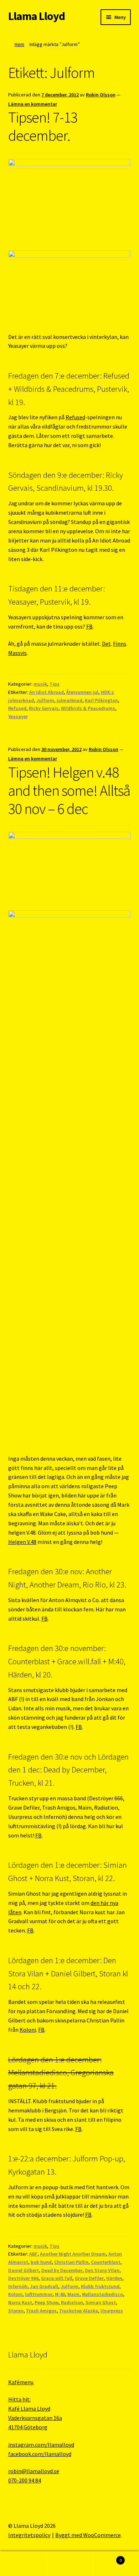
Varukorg (107, 2558)
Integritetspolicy (29, 2535)
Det (106, 644)
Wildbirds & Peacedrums (88, 708)
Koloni (28, 2030)
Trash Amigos (41, 2311)
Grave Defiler (89, 2278)
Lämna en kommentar (33, 104)
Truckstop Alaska (79, 2311)
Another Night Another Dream (73, 2254)
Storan (16, 2311)
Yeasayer (18, 716)
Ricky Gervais (44, 708)
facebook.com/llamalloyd (40, 2454)
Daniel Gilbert (24, 2270)
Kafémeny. (21, 2382)
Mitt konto (23, 2564)
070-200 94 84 (25, 2480)
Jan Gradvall (44, 2286)
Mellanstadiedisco (102, 2294)
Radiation (72, 2302)
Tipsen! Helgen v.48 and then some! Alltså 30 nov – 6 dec (69, 790)
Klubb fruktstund (100, 2286)
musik (40, 684)
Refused (75, 417)
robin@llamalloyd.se (34, 2471)
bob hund (41, 2262)
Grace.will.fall (57, 2278)
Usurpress (112, 2311)
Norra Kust (20, 2302)
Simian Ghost (101, 2302)
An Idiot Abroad (47, 692)
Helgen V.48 (22, 1542)
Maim (73, 2294)
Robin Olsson (101, 95)
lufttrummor (39, 2294)
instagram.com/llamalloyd (41, 2445)
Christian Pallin (71, 2262)
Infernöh (18, 2286)
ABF (33, 2254)
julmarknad (69, 700)
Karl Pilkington (101, 700)
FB (89, 626)
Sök (69, 2564)
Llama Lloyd (37, 16)
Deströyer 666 (23, 2278)
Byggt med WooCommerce (88, 2535)
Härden (114, 2278)
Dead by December (62, 2270)
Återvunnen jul (82, 692)
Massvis (17, 653)
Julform (45, 700)
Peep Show (47, 2302)
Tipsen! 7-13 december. (43, 126)
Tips (55, 684)
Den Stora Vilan (102, 2270)
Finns (120, 644)
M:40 (60, 2294)
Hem (19, 44)
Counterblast (106, 2262)
